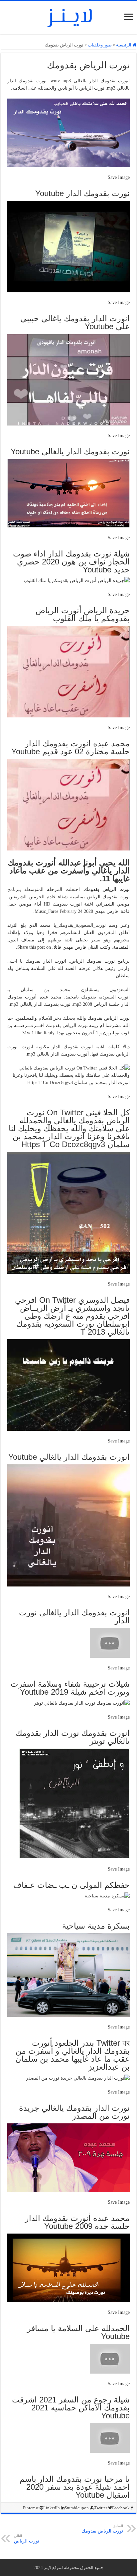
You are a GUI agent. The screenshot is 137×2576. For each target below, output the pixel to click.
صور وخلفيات (100, 45)
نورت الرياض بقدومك (102, 2529)
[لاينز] (68, 16)
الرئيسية (124, 45)
